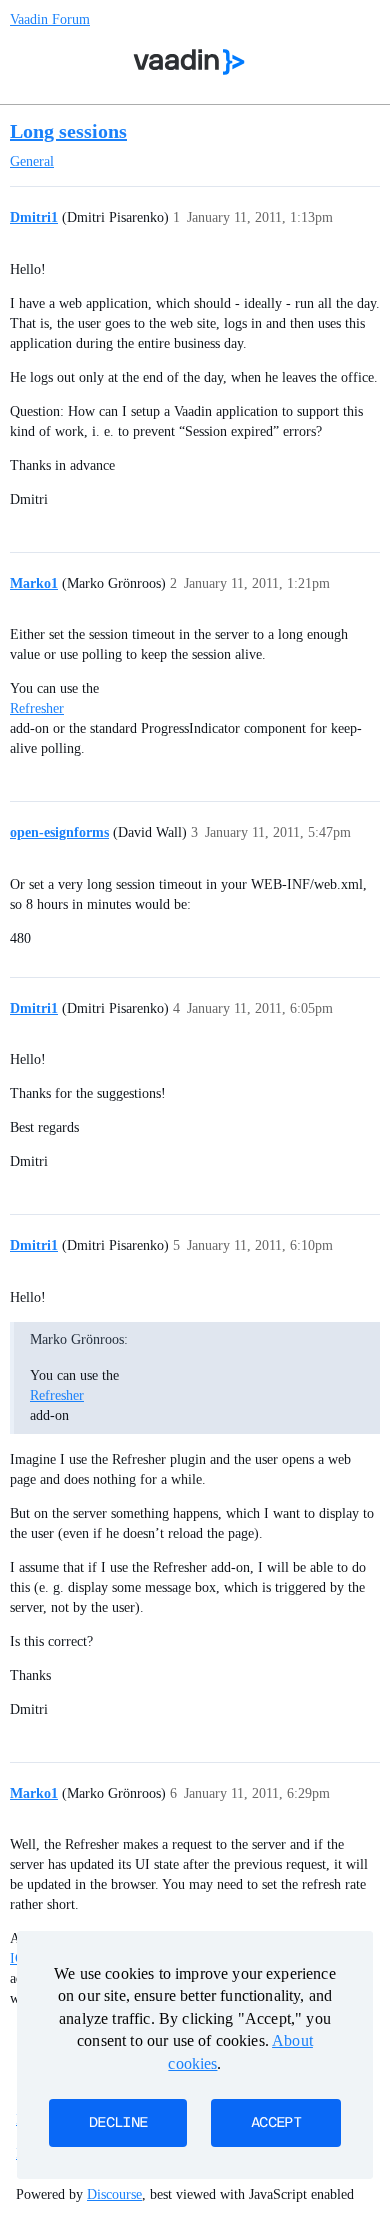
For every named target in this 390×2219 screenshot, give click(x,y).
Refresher (37, 708)
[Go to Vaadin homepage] (189, 62)
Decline (118, 2123)
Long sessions (68, 131)
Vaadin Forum (50, 19)
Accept (276, 2123)
